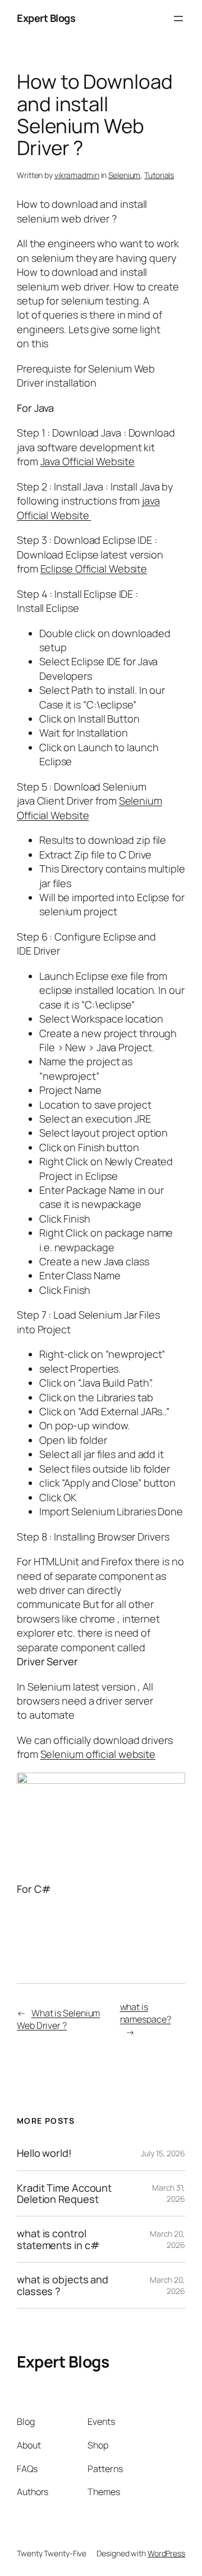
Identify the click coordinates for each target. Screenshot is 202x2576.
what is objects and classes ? (63, 2285)
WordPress (166, 2553)
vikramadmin (77, 175)
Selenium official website (98, 1754)
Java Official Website (88, 461)
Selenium (124, 175)
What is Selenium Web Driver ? (58, 2020)
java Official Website (88, 508)
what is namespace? (146, 2013)
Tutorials (159, 175)
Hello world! (44, 2153)
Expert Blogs (46, 18)
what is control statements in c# (58, 2239)
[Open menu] (178, 19)
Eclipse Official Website (94, 569)
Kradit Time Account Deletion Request (64, 2194)
